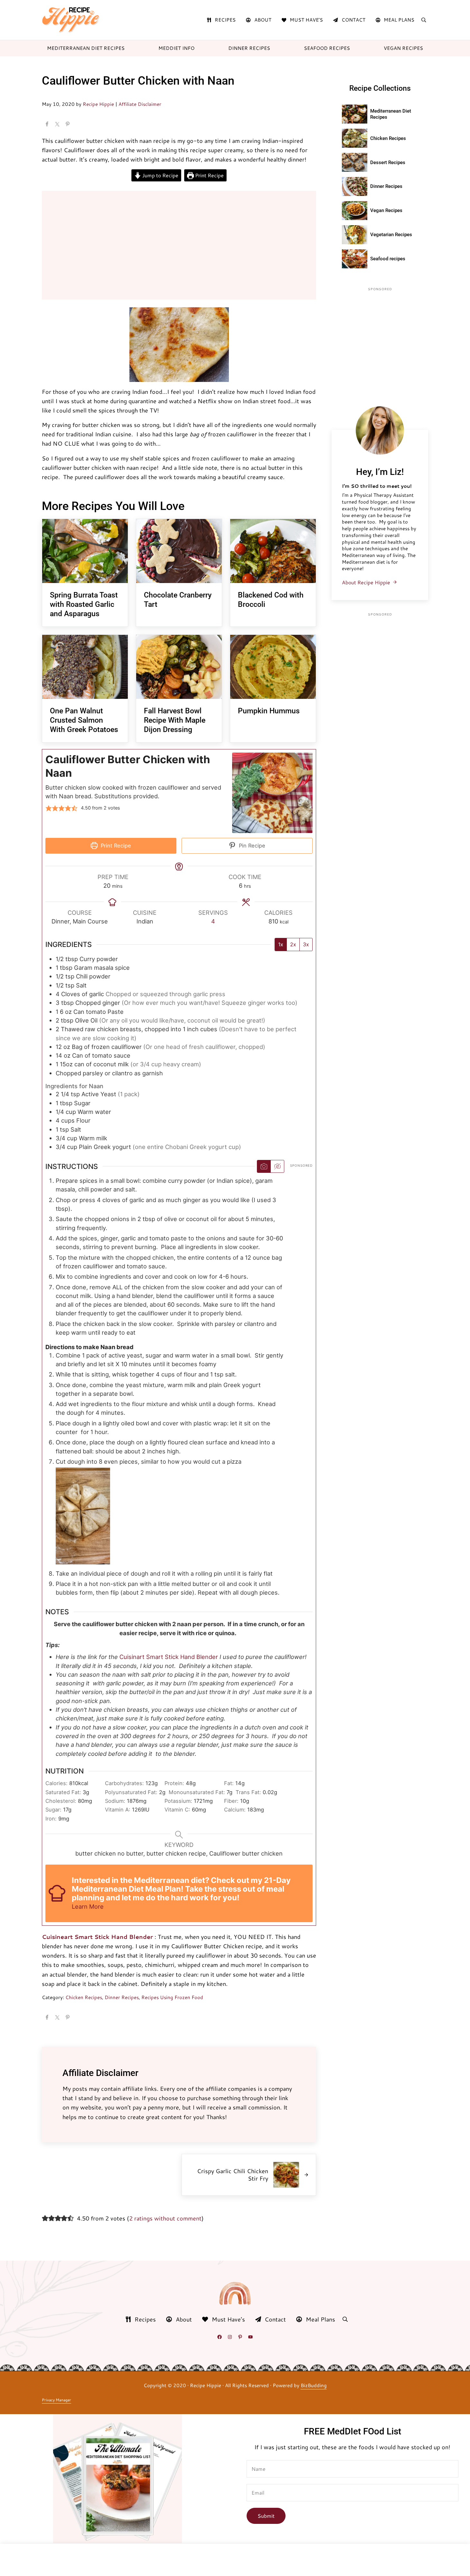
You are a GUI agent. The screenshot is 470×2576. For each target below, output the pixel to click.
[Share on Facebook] (47, 125)
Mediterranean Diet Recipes (391, 114)
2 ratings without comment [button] (165, 2218)
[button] (49, 808)
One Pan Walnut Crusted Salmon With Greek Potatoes (84, 720)
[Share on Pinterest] (68, 125)
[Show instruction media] (264, 1166)
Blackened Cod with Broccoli (271, 600)
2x (293, 944)
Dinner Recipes (122, 1997)
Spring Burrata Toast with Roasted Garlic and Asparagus (84, 604)
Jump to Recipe (160, 175)
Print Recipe (209, 175)
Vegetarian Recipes (391, 235)
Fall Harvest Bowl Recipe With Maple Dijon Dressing (175, 720)
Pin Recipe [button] (251, 846)
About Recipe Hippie (366, 582)
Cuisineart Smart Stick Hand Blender (97, 1937)
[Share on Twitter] (57, 125)
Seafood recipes (388, 259)
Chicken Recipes (84, 1997)
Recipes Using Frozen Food (172, 1997)
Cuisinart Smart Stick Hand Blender (169, 1657)
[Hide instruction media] (277, 1166)
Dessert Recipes (388, 162)
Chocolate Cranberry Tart (178, 600)
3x (306, 944)
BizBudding (314, 2385)
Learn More (88, 1906)
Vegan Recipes (386, 210)
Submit (266, 2516)
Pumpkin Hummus (269, 711)
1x (281, 944)
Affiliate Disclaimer (140, 104)
